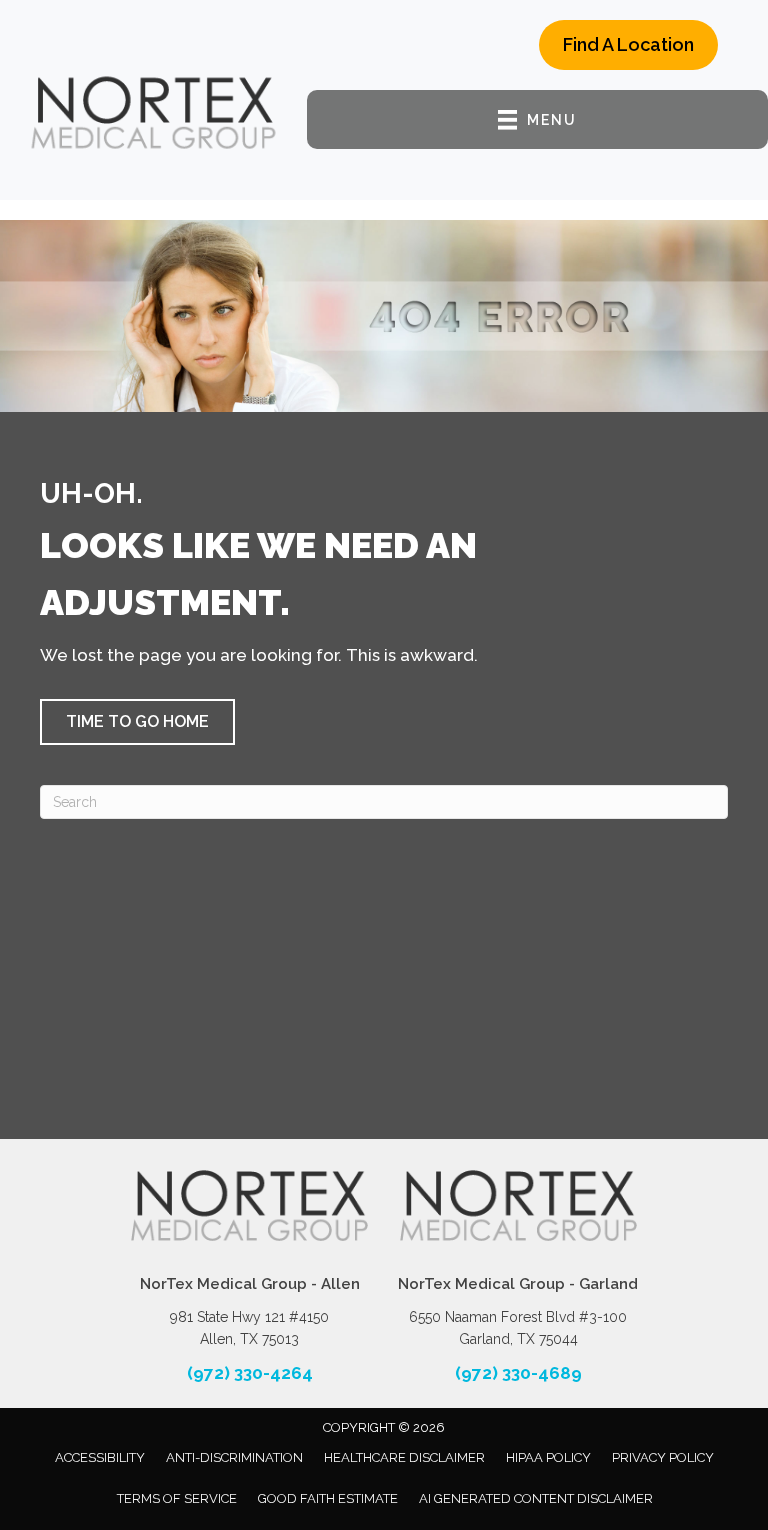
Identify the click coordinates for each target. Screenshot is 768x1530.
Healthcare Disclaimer (404, 1457)
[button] (137, 722)
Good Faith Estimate (328, 1498)
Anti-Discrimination (234, 1457)
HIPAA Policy (548, 1457)
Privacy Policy (663, 1457)
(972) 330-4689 (518, 1373)
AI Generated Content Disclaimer (536, 1498)
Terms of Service (177, 1498)
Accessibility (100, 1457)
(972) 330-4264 (250, 1373)
